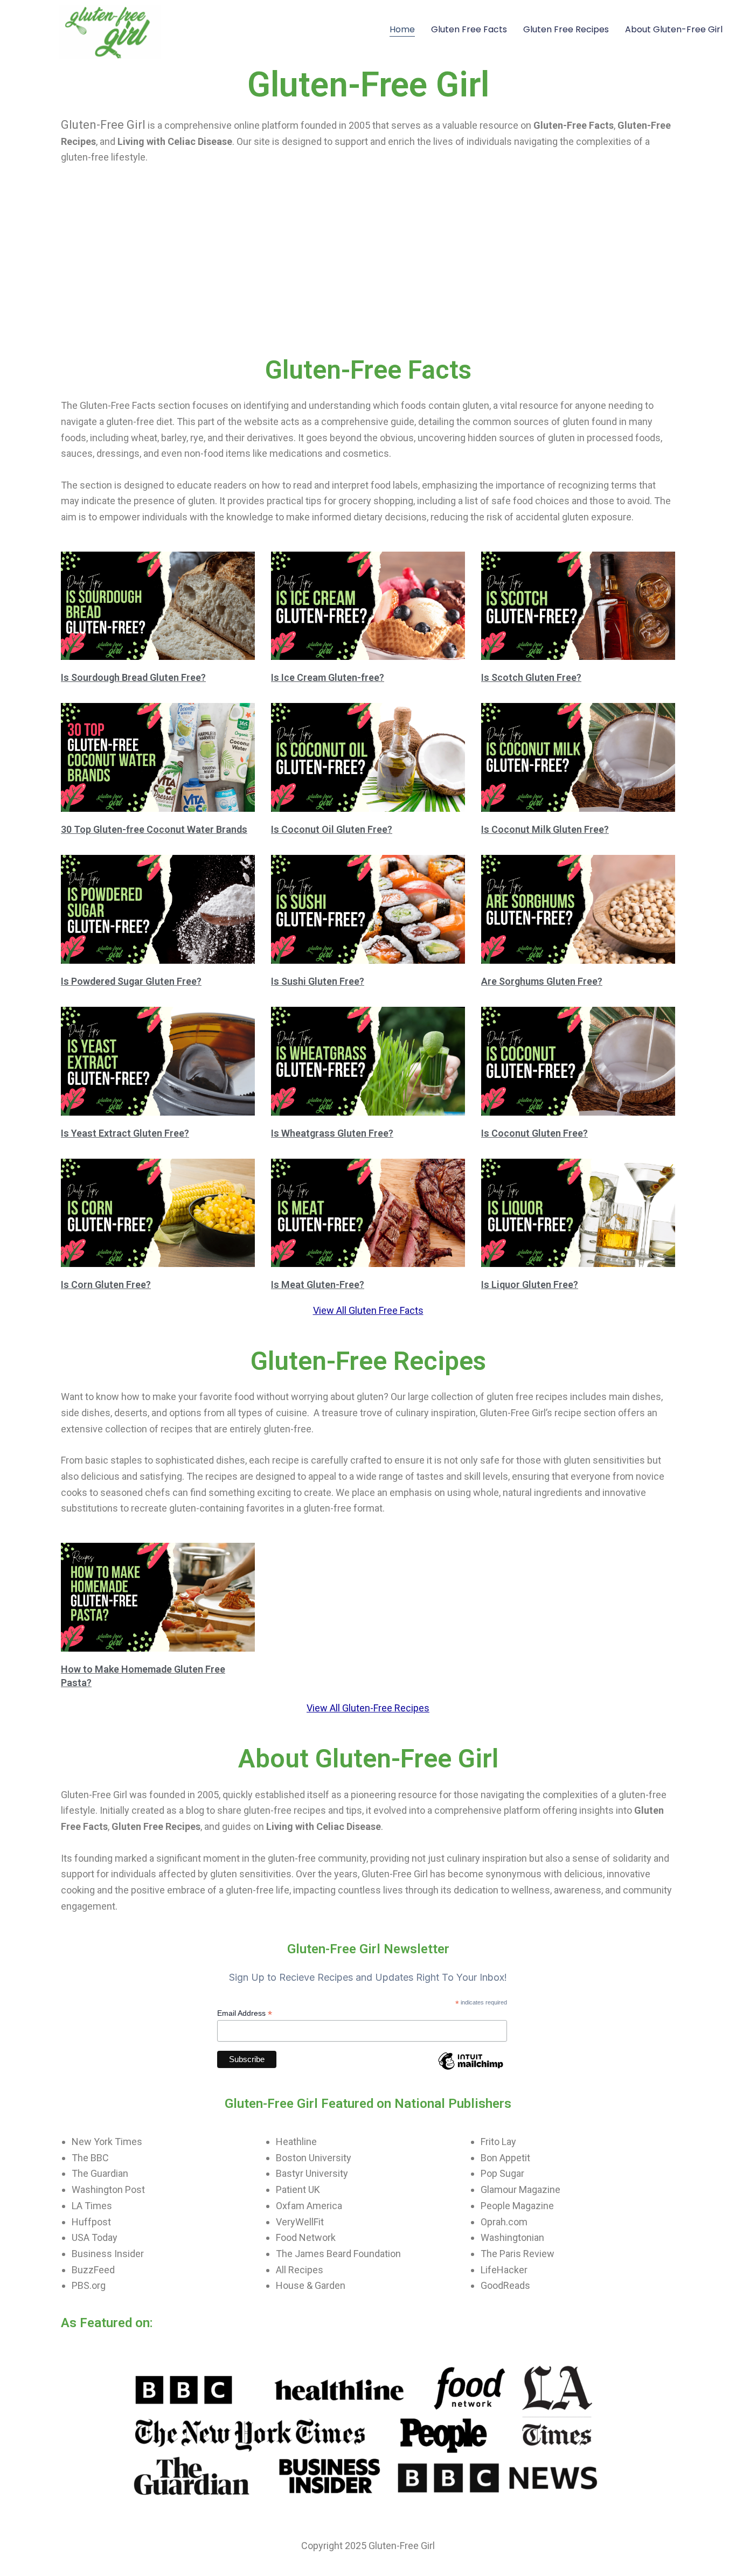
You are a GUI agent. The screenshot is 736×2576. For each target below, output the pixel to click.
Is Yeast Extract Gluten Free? (125, 1133)
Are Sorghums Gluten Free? (542, 981)
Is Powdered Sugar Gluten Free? (131, 981)
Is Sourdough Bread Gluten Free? (133, 677)
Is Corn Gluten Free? (106, 1284)
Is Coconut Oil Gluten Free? (332, 829)
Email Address (245, 2013)
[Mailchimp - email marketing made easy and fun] (470, 2069)
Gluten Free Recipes (566, 29)
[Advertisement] (368, 273)
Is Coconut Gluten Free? (534, 1133)
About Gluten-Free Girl (674, 29)
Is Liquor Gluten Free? (530, 1284)
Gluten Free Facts (469, 29)
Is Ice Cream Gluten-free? (328, 677)
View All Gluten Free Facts (368, 1310)
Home (402, 29)
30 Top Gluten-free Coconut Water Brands (154, 829)
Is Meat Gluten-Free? (318, 1284)
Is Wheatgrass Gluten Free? (332, 1133)
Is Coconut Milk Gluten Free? (545, 829)
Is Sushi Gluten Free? (318, 981)
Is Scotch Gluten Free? (531, 677)
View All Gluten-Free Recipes (368, 1708)
